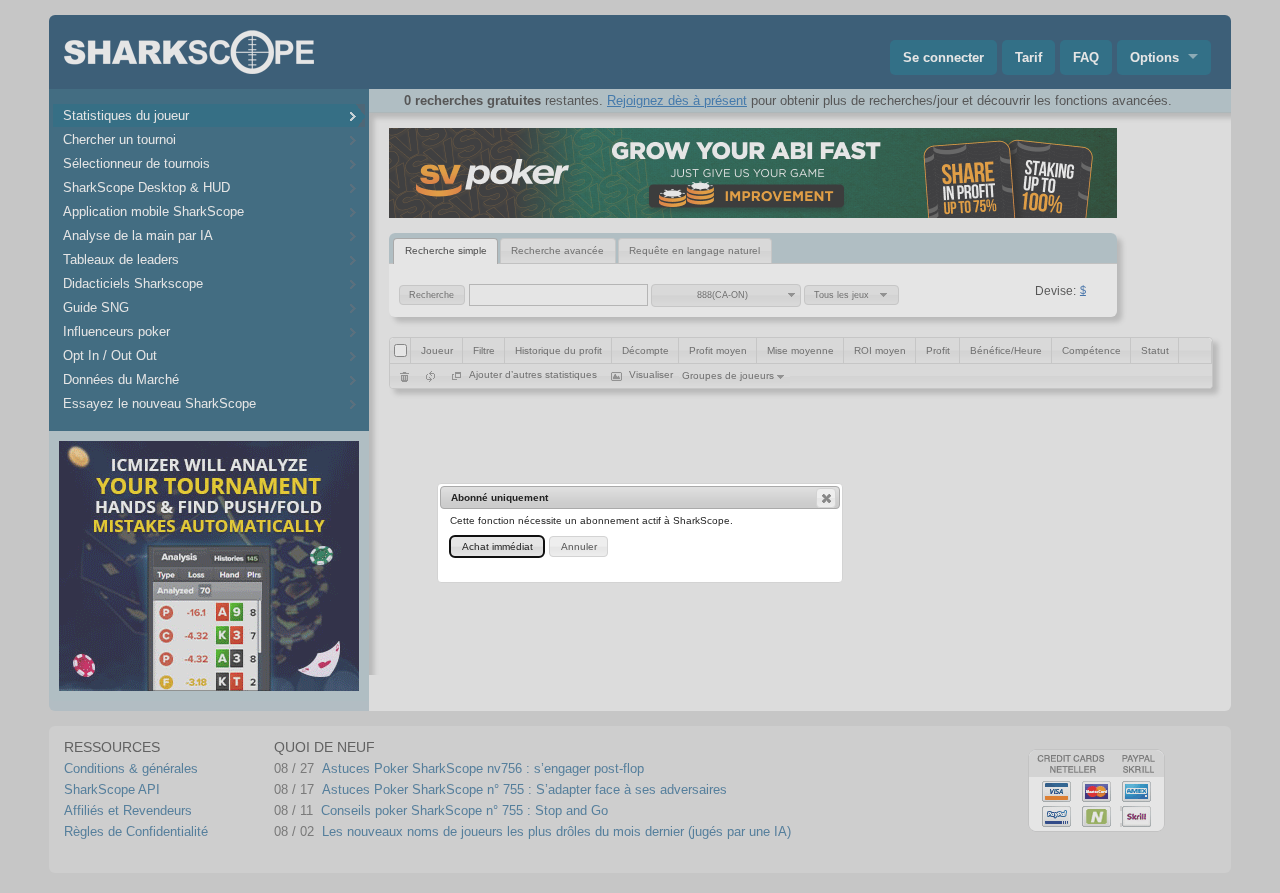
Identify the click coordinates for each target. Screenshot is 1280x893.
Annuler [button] (579, 546)
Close (826, 498)
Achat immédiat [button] (497, 546)
